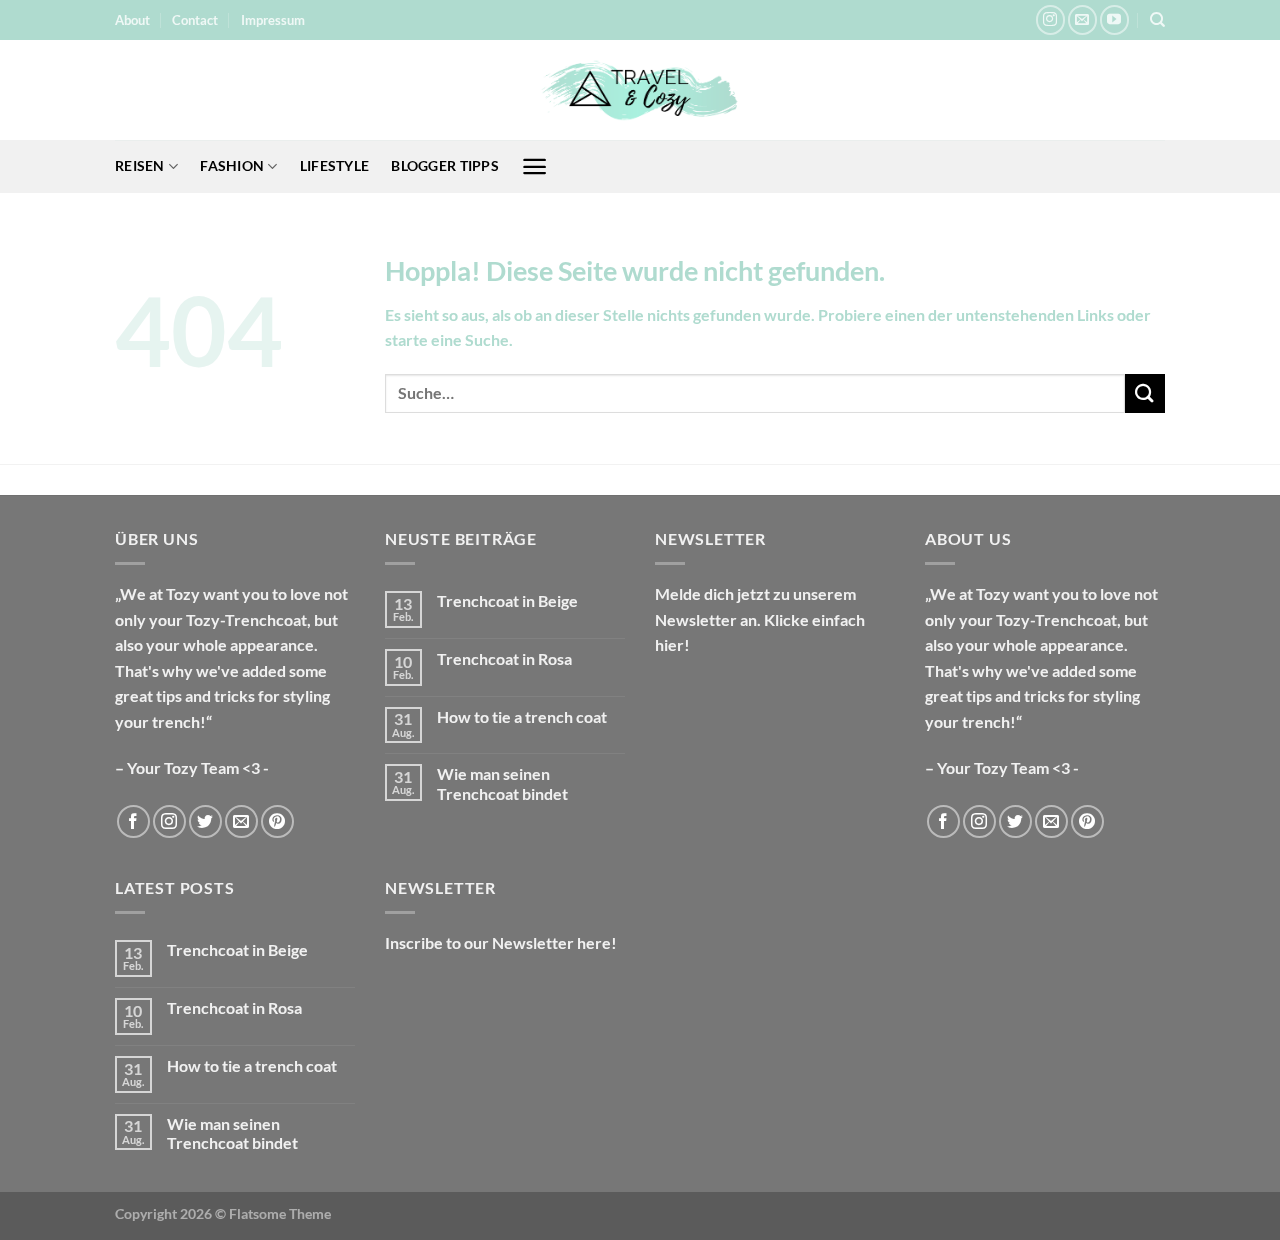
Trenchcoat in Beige (507, 600)
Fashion (232, 165)
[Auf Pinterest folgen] (277, 821)
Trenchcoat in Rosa (504, 658)
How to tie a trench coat (522, 716)
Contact (195, 20)
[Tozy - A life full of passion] (640, 90)
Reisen (140, 165)
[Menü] (534, 166)
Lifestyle (335, 165)
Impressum (273, 20)
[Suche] (1157, 20)
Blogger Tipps (445, 165)
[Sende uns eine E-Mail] (1082, 19)
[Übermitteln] (1145, 393)
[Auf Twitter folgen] (205, 821)
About (132, 20)
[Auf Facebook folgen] (133, 821)
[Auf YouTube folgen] (1114, 19)
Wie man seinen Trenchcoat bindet (502, 783)
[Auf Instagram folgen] (1050, 19)
